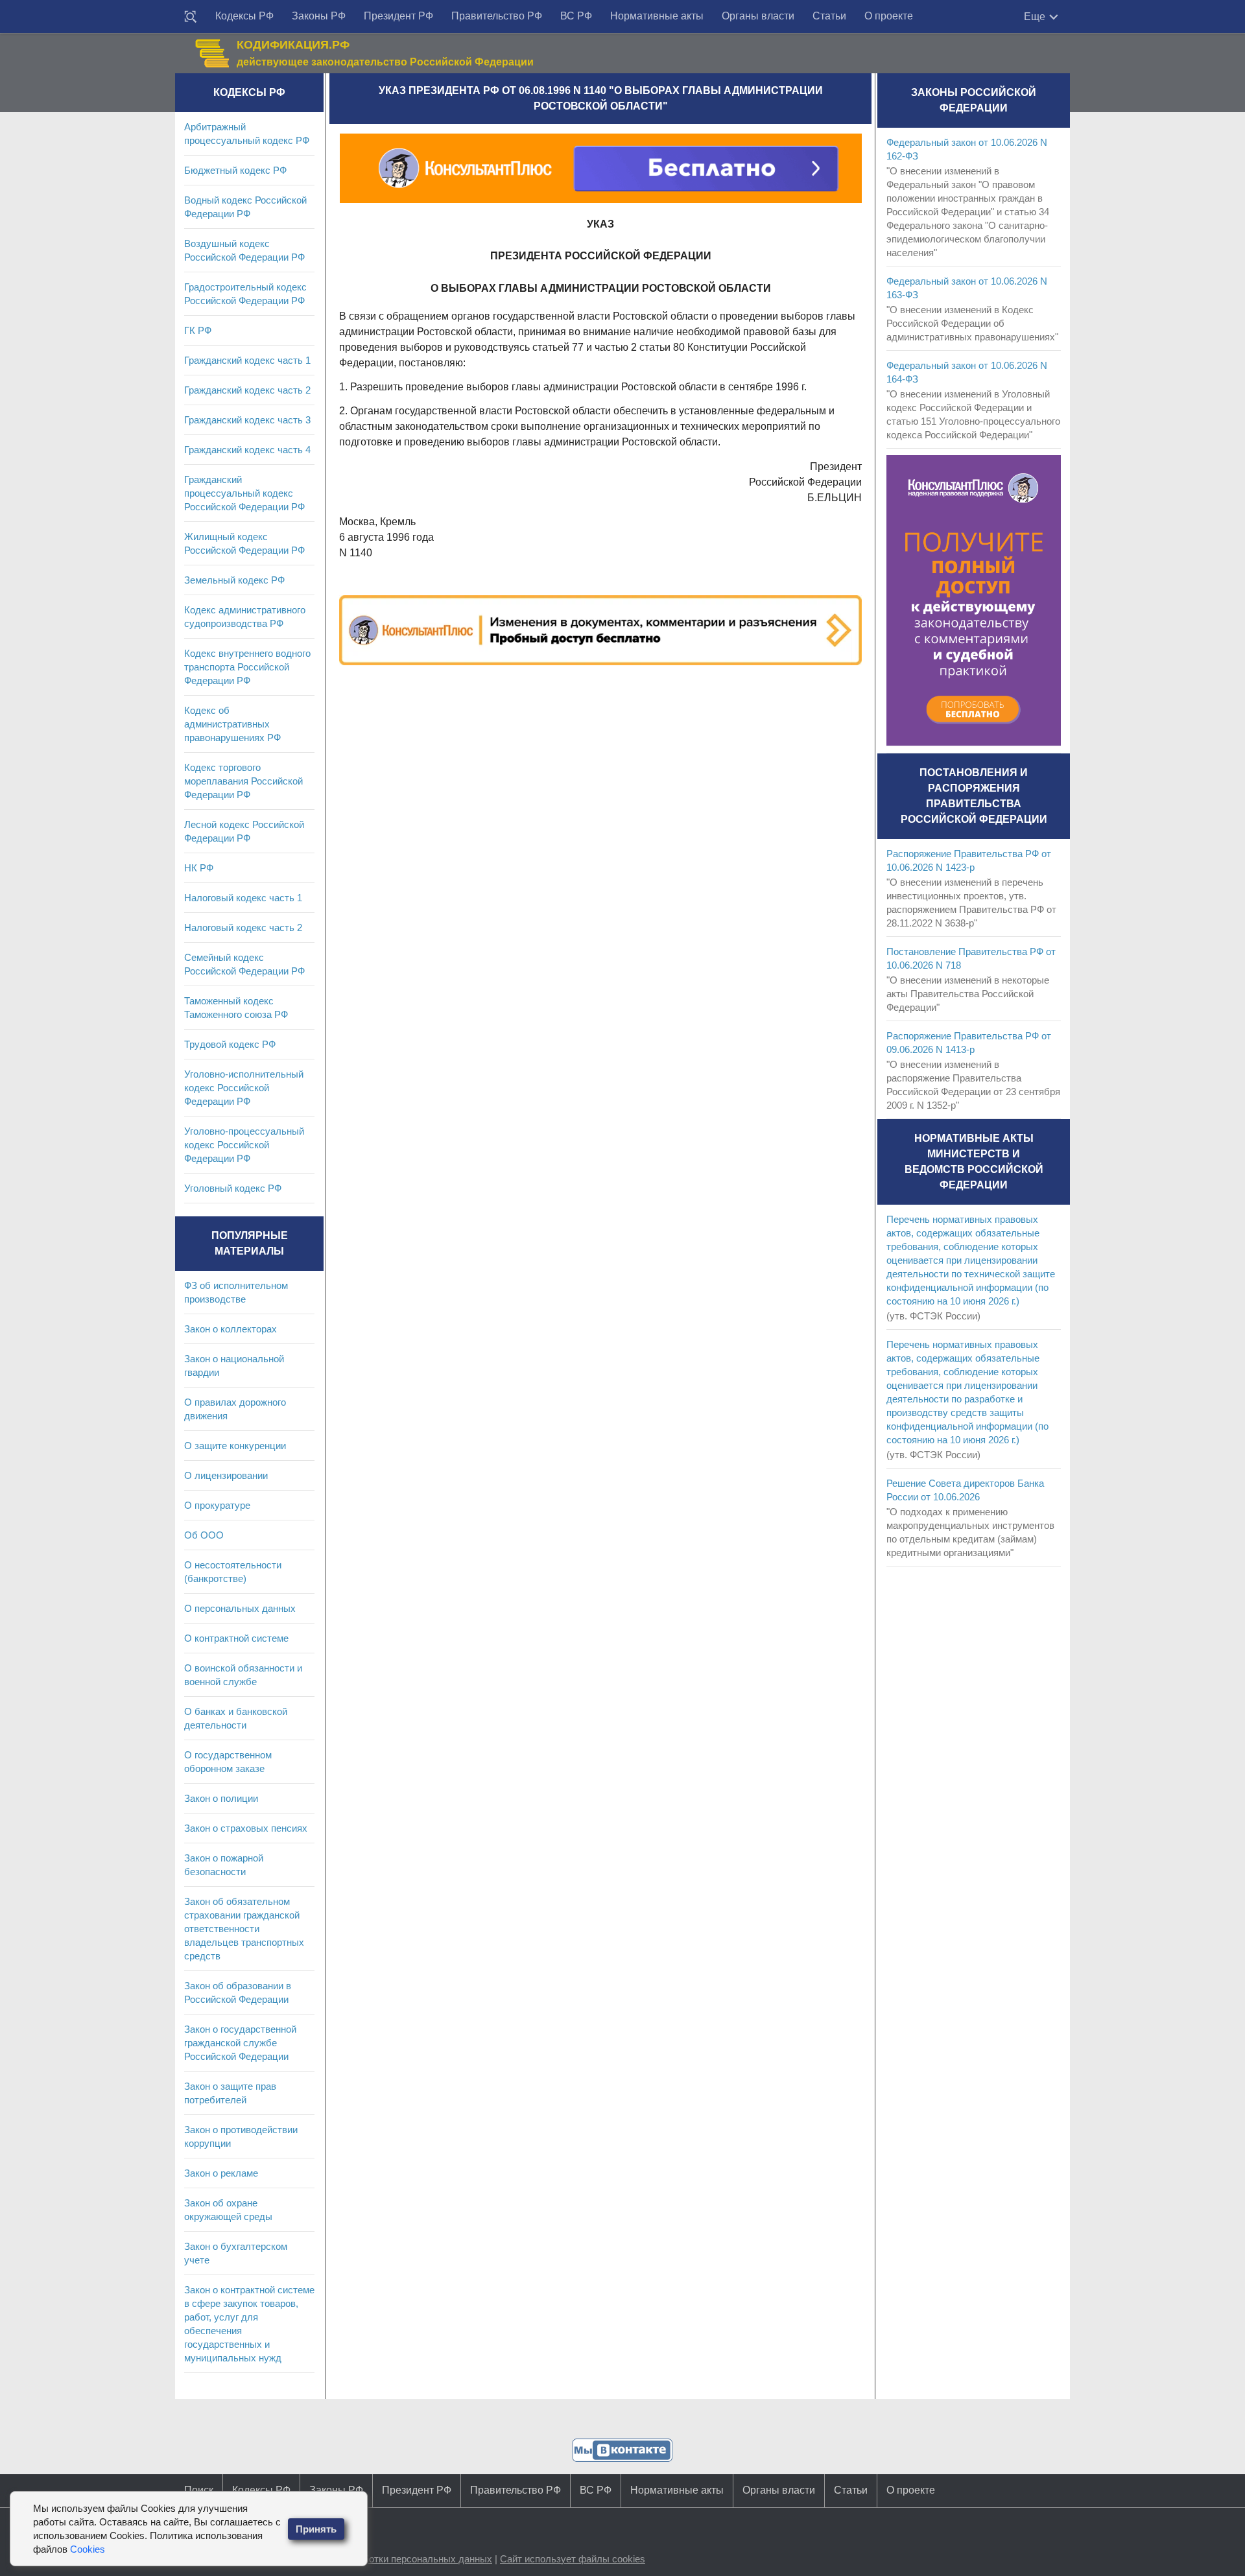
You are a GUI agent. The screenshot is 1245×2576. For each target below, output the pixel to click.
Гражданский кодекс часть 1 (247, 360)
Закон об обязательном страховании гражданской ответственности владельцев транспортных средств (244, 1929)
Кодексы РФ (244, 16)
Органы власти (758, 16)
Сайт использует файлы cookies (573, 2559)
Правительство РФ (497, 16)
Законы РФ (319, 16)
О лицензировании (226, 1475)
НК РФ (199, 868)
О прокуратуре (217, 1505)
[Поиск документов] (191, 17)
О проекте (889, 16)
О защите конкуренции (235, 1446)
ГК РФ (198, 330)
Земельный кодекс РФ (234, 580)
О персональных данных (240, 1608)
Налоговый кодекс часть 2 (243, 928)
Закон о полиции (221, 1798)
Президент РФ (398, 16)
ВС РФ (576, 16)
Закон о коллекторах (231, 1329)
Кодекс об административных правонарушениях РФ (232, 724)
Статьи (829, 16)
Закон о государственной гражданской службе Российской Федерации (240, 2043)
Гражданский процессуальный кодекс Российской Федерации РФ (244, 493)
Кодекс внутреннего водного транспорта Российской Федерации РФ (247, 667)
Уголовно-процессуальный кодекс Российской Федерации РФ (244, 1145)
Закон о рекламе (221, 2173)
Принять (316, 2529)
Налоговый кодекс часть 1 (243, 898)
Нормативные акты (657, 16)
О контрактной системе (236, 1638)
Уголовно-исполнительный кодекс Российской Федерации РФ (244, 1088)
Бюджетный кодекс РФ (235, 170)
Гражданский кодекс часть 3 (247, 420)
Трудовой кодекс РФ (230, 1044)
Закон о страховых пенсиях (246, 1828)
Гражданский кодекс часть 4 (247, 450)
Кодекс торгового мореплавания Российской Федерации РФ (243, 781)
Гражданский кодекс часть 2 (247, 390)
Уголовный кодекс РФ (233, 1188)
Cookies (88, 2549)
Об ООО (204, 1535)
